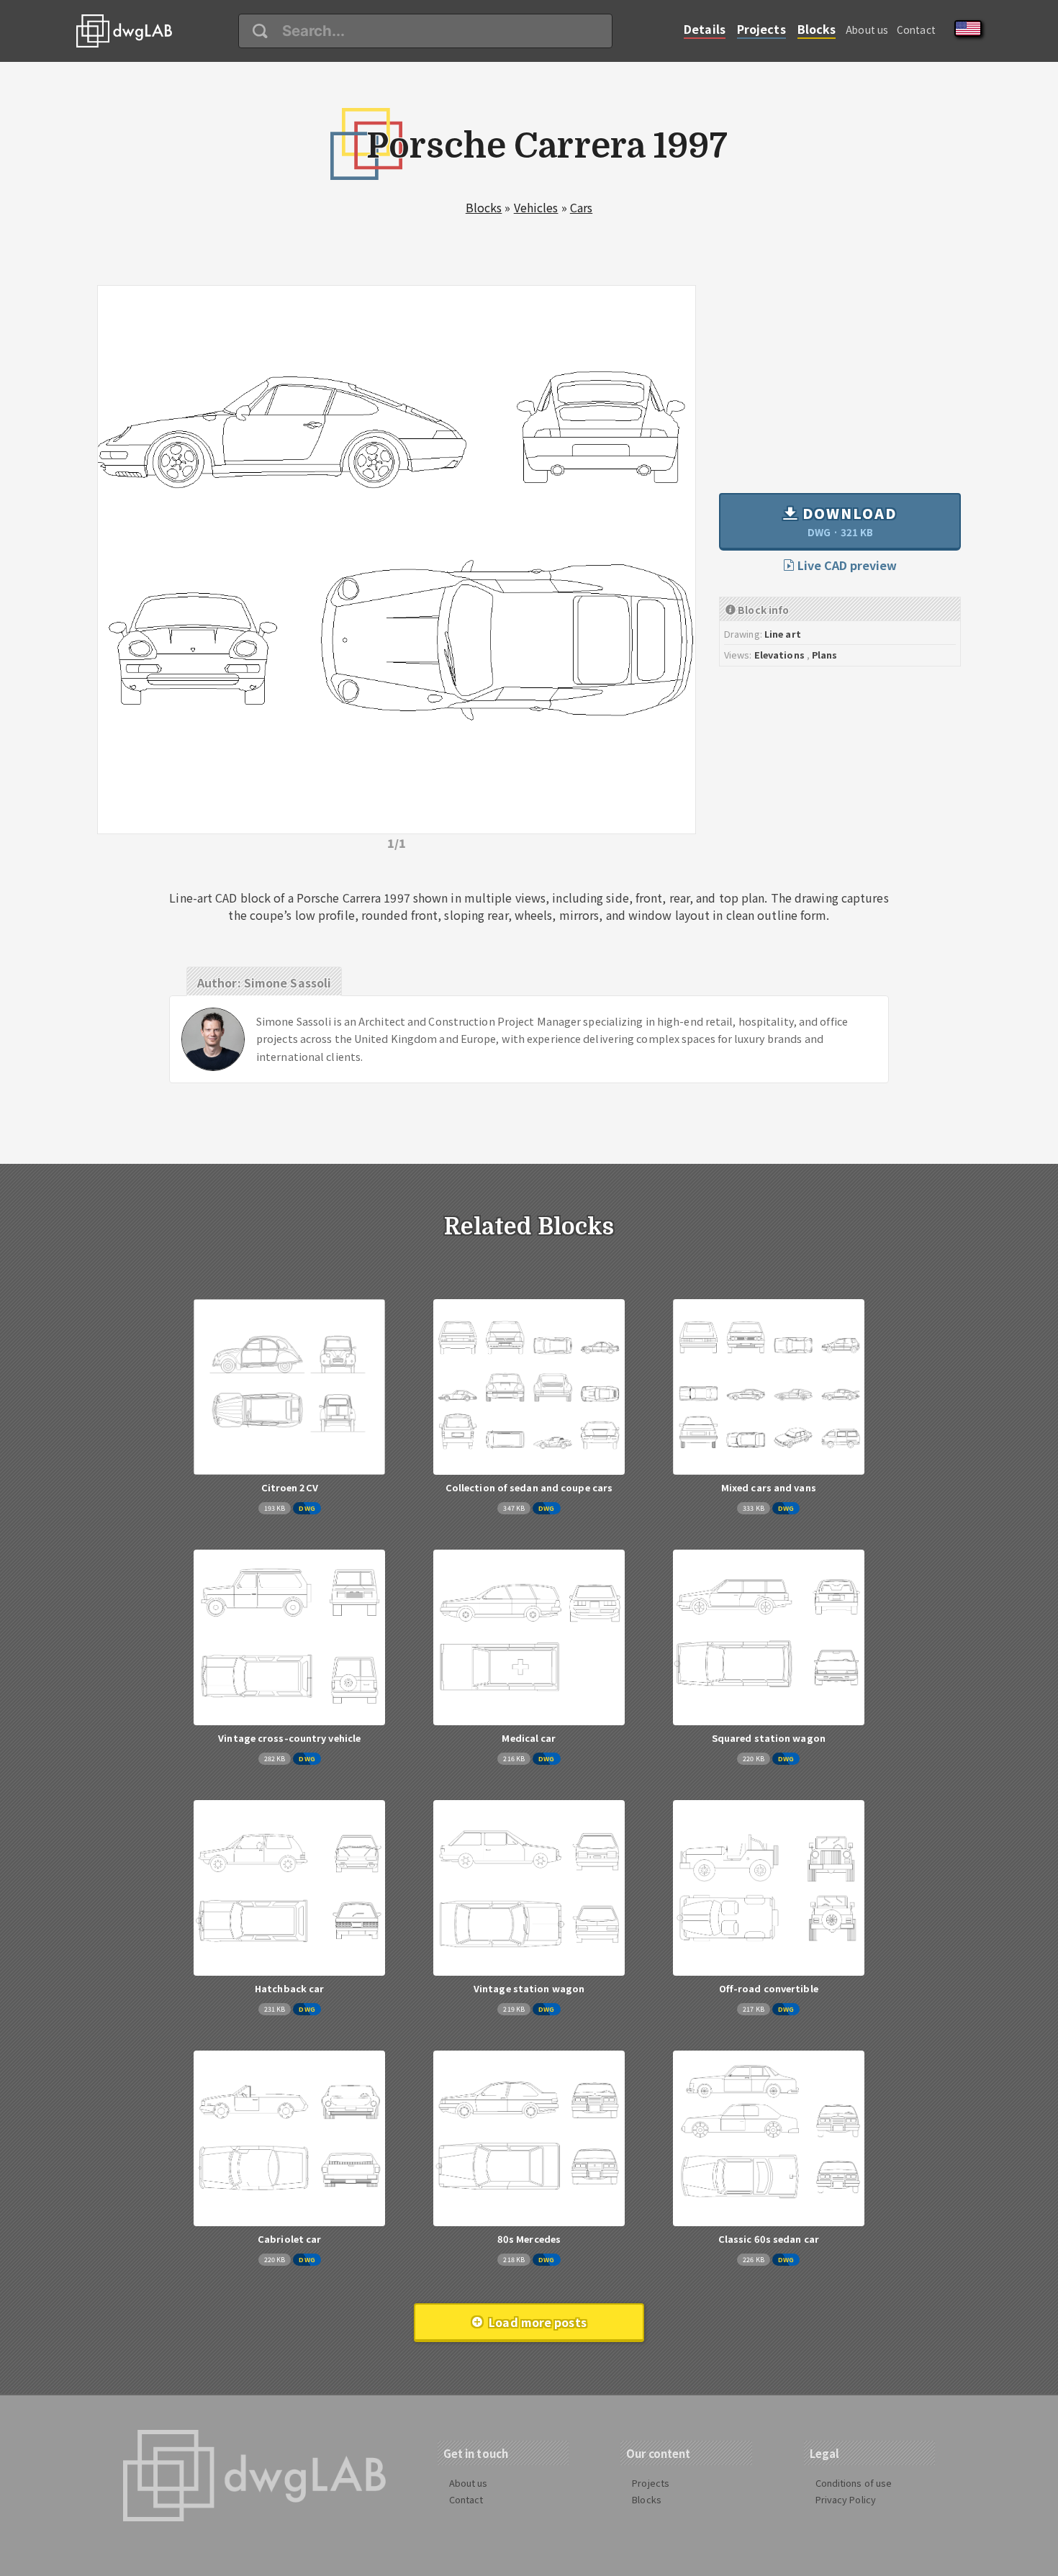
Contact (916, 30)
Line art (783, 634)
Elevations (779, 655)
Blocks (817, 29)
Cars (581, 207)
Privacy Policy (846, 2499)
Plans (825, 655)
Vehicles (536, 207)
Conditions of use (854, 2483)
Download (847, 521)
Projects (761, 29)
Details (705, 29)
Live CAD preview (846, 565)
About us (867, 30)
